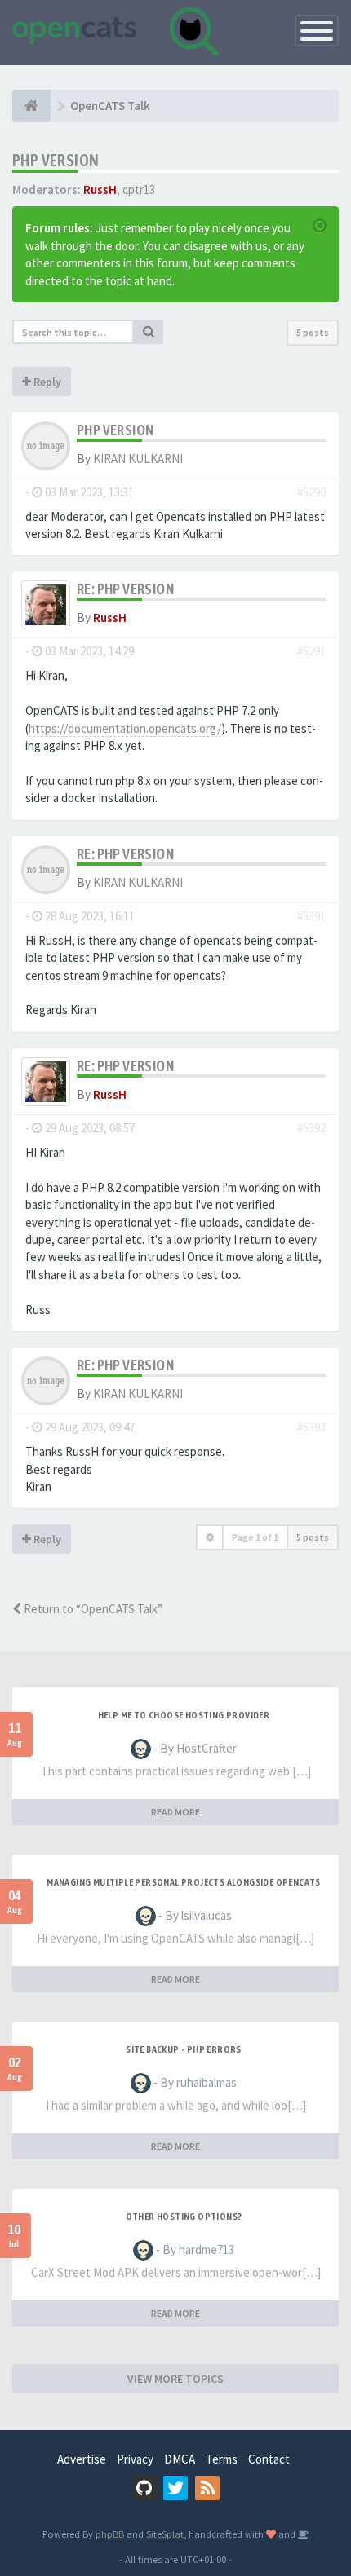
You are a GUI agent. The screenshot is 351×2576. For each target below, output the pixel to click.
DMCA (180, 2459)
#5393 (311, 1427)
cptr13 (139, 190)
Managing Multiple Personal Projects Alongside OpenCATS (184, 1882)
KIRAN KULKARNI (138, 459)
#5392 (311, 1128)
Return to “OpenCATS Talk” (92, 1609)
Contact (269, 2459)
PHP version (56, 160)
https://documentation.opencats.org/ (125, 728)
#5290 (311, 492)
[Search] (149, 332)
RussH (100, 190)
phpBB (110, 2534)
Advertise (82, 2459)
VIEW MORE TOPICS (175, 2379)
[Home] (31, 106)
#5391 (311, 916)
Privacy (135, 2459)
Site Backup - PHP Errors (184, 2049)
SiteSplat (165, 2534)
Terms (222, 2459)
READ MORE (175, 1812)
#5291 (311, 651)
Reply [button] (46, 382)
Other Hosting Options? (184, 2217)
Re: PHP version (125, 589)
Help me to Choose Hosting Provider (184, 1715)
